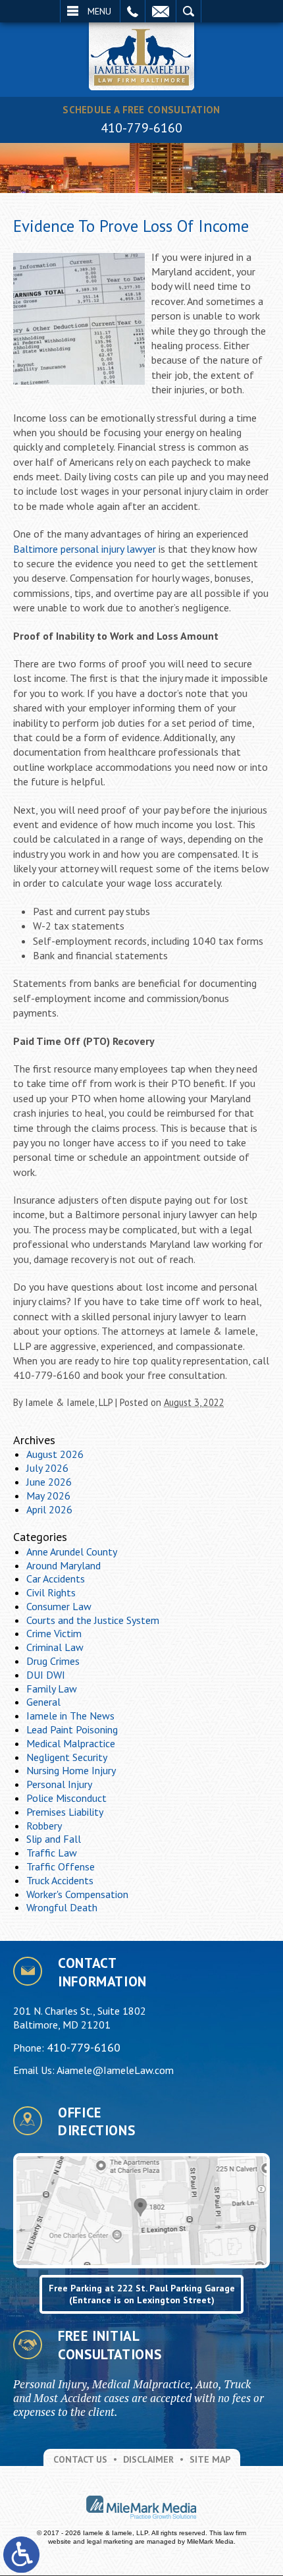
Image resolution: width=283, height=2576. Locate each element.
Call (133, 11)
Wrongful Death (62, 1907)
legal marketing (110, 2541)
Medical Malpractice (71, 1743)
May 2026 (48, 1496)
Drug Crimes (53, 1661)
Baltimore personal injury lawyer (85, 549)
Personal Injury (59, 1784)
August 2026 (55, 1454)
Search (189, 11)
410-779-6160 (141, 128)
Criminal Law (55, 1647)
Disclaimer (148, 2459)
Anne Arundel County (72, 1552)
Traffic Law (52, 1853)
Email (161, 11)
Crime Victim (54, 1633)
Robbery (44, 1826)
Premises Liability (65, 1812)
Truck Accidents (60, 1880)
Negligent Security (67, 1757)
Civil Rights (51, 1592)
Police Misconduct (66, 1798)
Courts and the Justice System (93, 1620)
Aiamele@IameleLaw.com (115, 2070)
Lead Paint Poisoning (72, 1729)
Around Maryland (64, 1565)
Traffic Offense (61, 1866)
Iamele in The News (70, 1716)
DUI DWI (46, 1675)
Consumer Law (59, 1606)
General (43, 1702)
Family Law (52, 1689)
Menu (99, 11)
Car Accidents (56, 1579)
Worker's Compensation (77, 1894)
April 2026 (49, 1509)
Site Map (210, 2459)
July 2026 (47, 1468)
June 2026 (49, 1482)
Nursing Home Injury (71, 1770)
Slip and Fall (54, 1839)
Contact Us (80, 2459)
